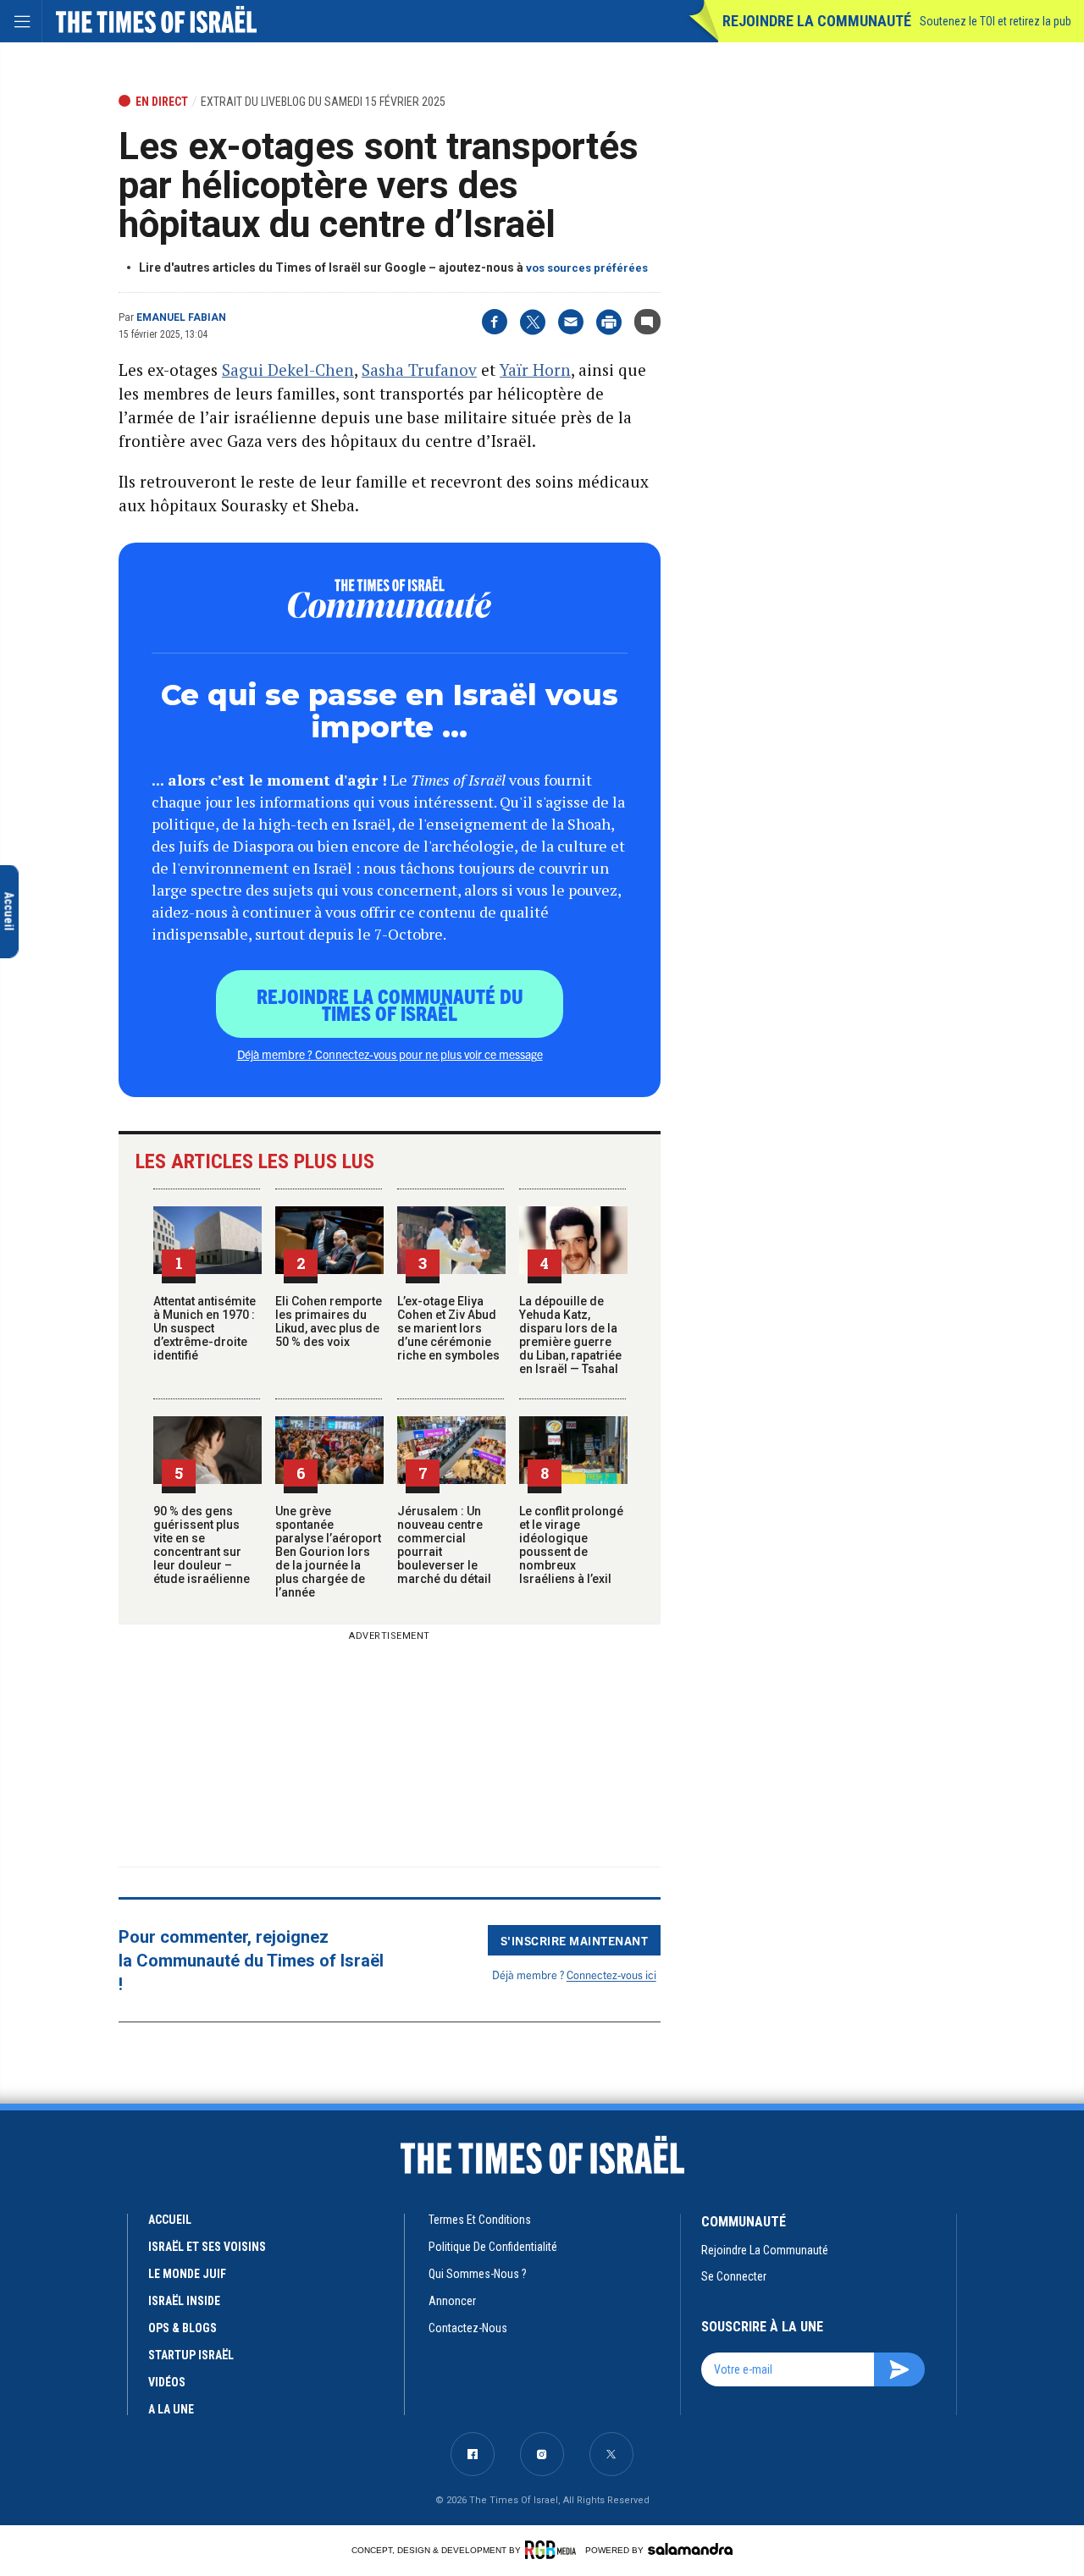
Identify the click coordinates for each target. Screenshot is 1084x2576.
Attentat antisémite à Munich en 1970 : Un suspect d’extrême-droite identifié (205, 1328)
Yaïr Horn (535, 370)
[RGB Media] (553, 2550)
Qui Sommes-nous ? (478, 2274)
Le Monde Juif (187, 2274)
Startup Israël (191, 2355)
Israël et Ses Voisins (207, 2247)
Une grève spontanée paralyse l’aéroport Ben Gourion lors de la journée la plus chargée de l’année (328, 1552)
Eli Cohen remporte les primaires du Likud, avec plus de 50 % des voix (329, 1321)
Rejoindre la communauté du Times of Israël (390, 1004)
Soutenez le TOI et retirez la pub (996, 21)
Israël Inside (184, 2301)
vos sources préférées (587, 268)
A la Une (171, 2409)
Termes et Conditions (480, 2220)
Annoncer (452, 2301)
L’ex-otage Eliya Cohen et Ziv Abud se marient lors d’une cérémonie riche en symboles (448, 1328)
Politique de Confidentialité (493, 2247)
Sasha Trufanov (419, 370)
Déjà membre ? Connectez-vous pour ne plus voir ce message (390, 1054)
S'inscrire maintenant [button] (575, 1940)
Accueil (170, 2220)
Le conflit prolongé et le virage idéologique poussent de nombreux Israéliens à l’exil (571, 1545)
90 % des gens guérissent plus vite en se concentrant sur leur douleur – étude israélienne (202, 1545)
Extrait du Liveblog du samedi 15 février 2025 (323, 102)
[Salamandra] (690, 2549)
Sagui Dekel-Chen (288, 370)
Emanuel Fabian (181, 317)
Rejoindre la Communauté (817, 21)
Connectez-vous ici (611, 1975)
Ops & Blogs (183, 2328)
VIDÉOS (167, 2382)
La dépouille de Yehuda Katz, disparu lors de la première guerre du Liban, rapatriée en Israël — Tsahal (570, 1335)
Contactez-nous (468, 2328)
